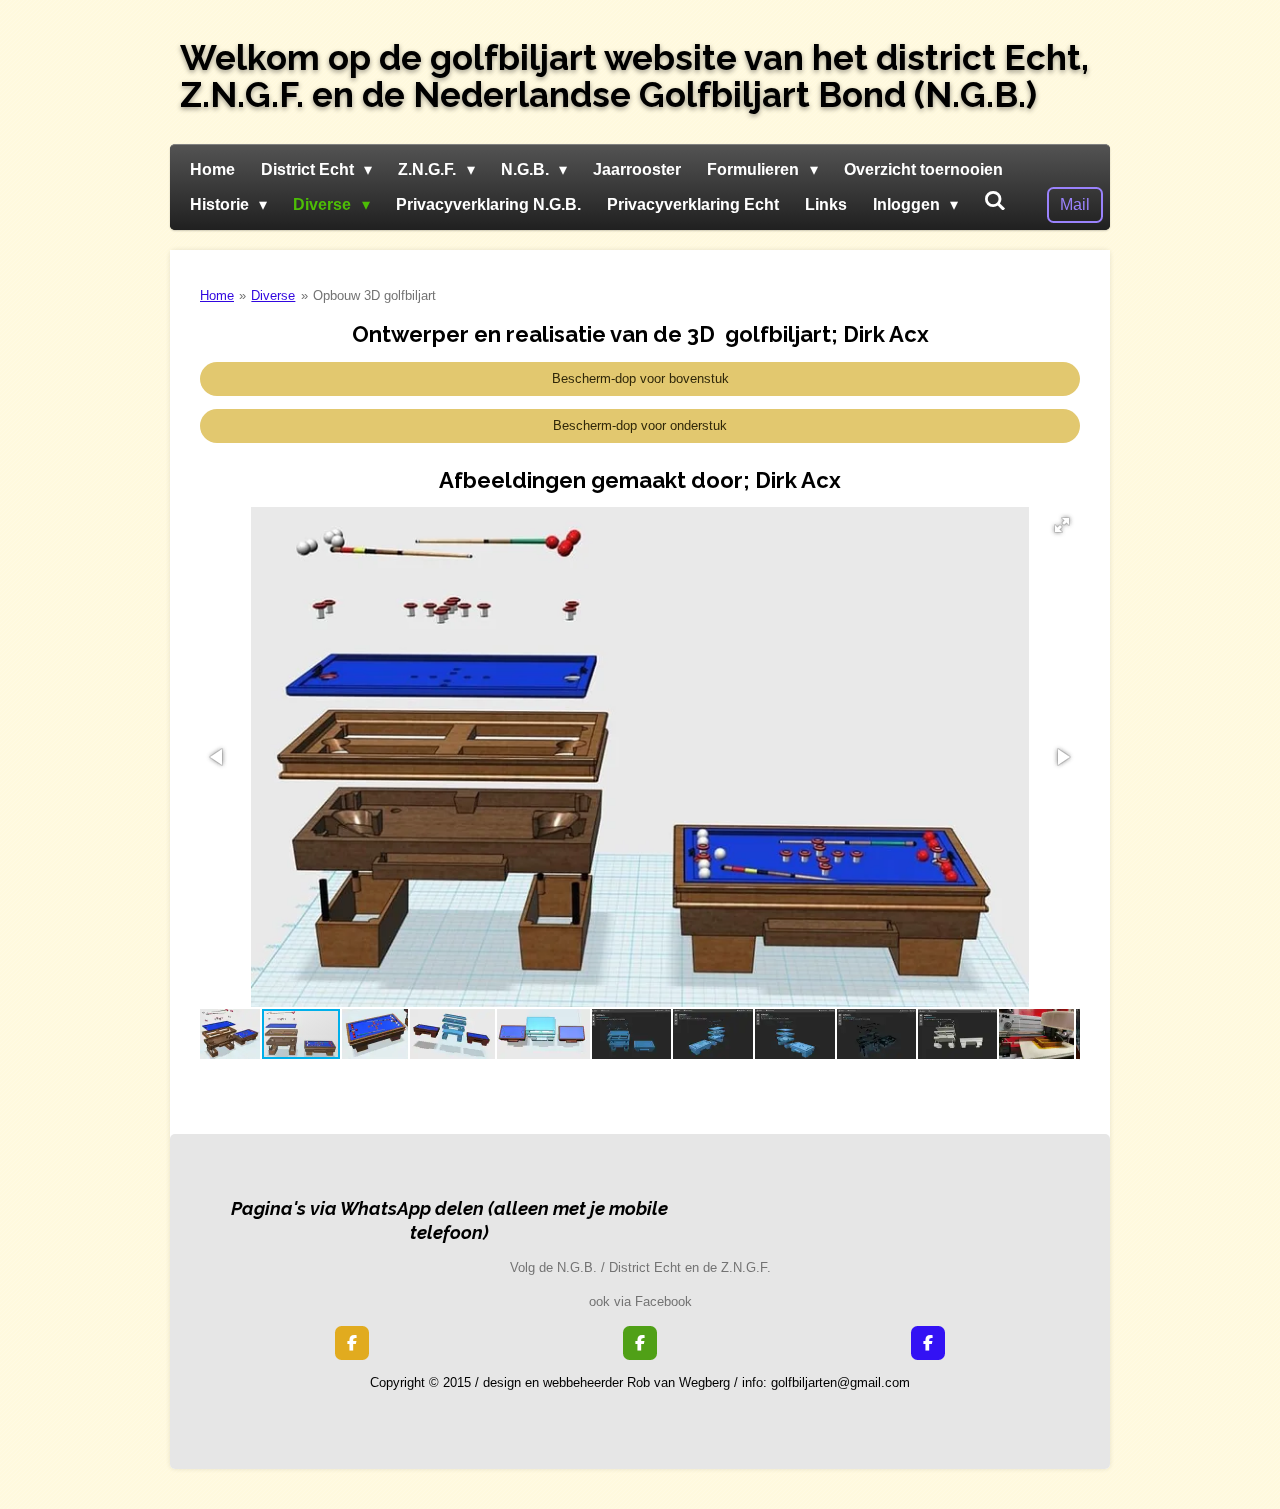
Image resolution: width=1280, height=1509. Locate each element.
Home (217, 295)
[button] (1062, 525)
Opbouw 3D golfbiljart (374, 295)
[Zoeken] (995, 201)
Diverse (273, 295)
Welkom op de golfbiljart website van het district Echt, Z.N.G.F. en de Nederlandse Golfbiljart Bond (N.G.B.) (634, 76)
